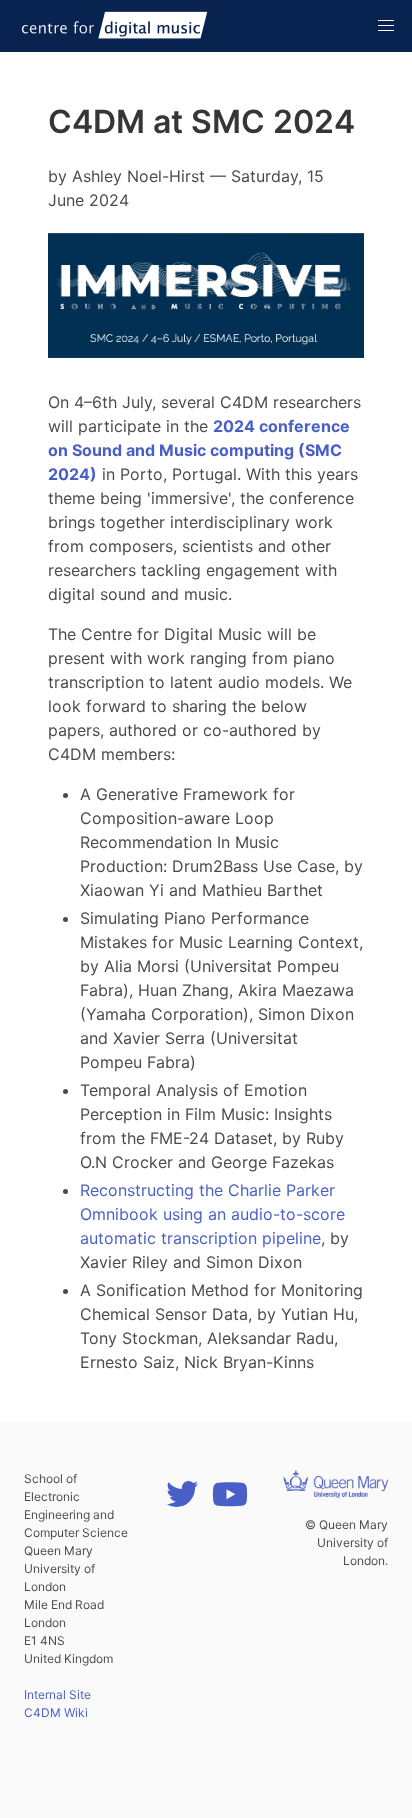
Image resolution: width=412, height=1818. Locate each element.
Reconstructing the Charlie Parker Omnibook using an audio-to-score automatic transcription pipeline (212, 1214)
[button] (386, 26)
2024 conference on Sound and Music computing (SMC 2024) (199, 450)
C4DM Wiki (56, 1712)
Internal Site (57, 1694)
